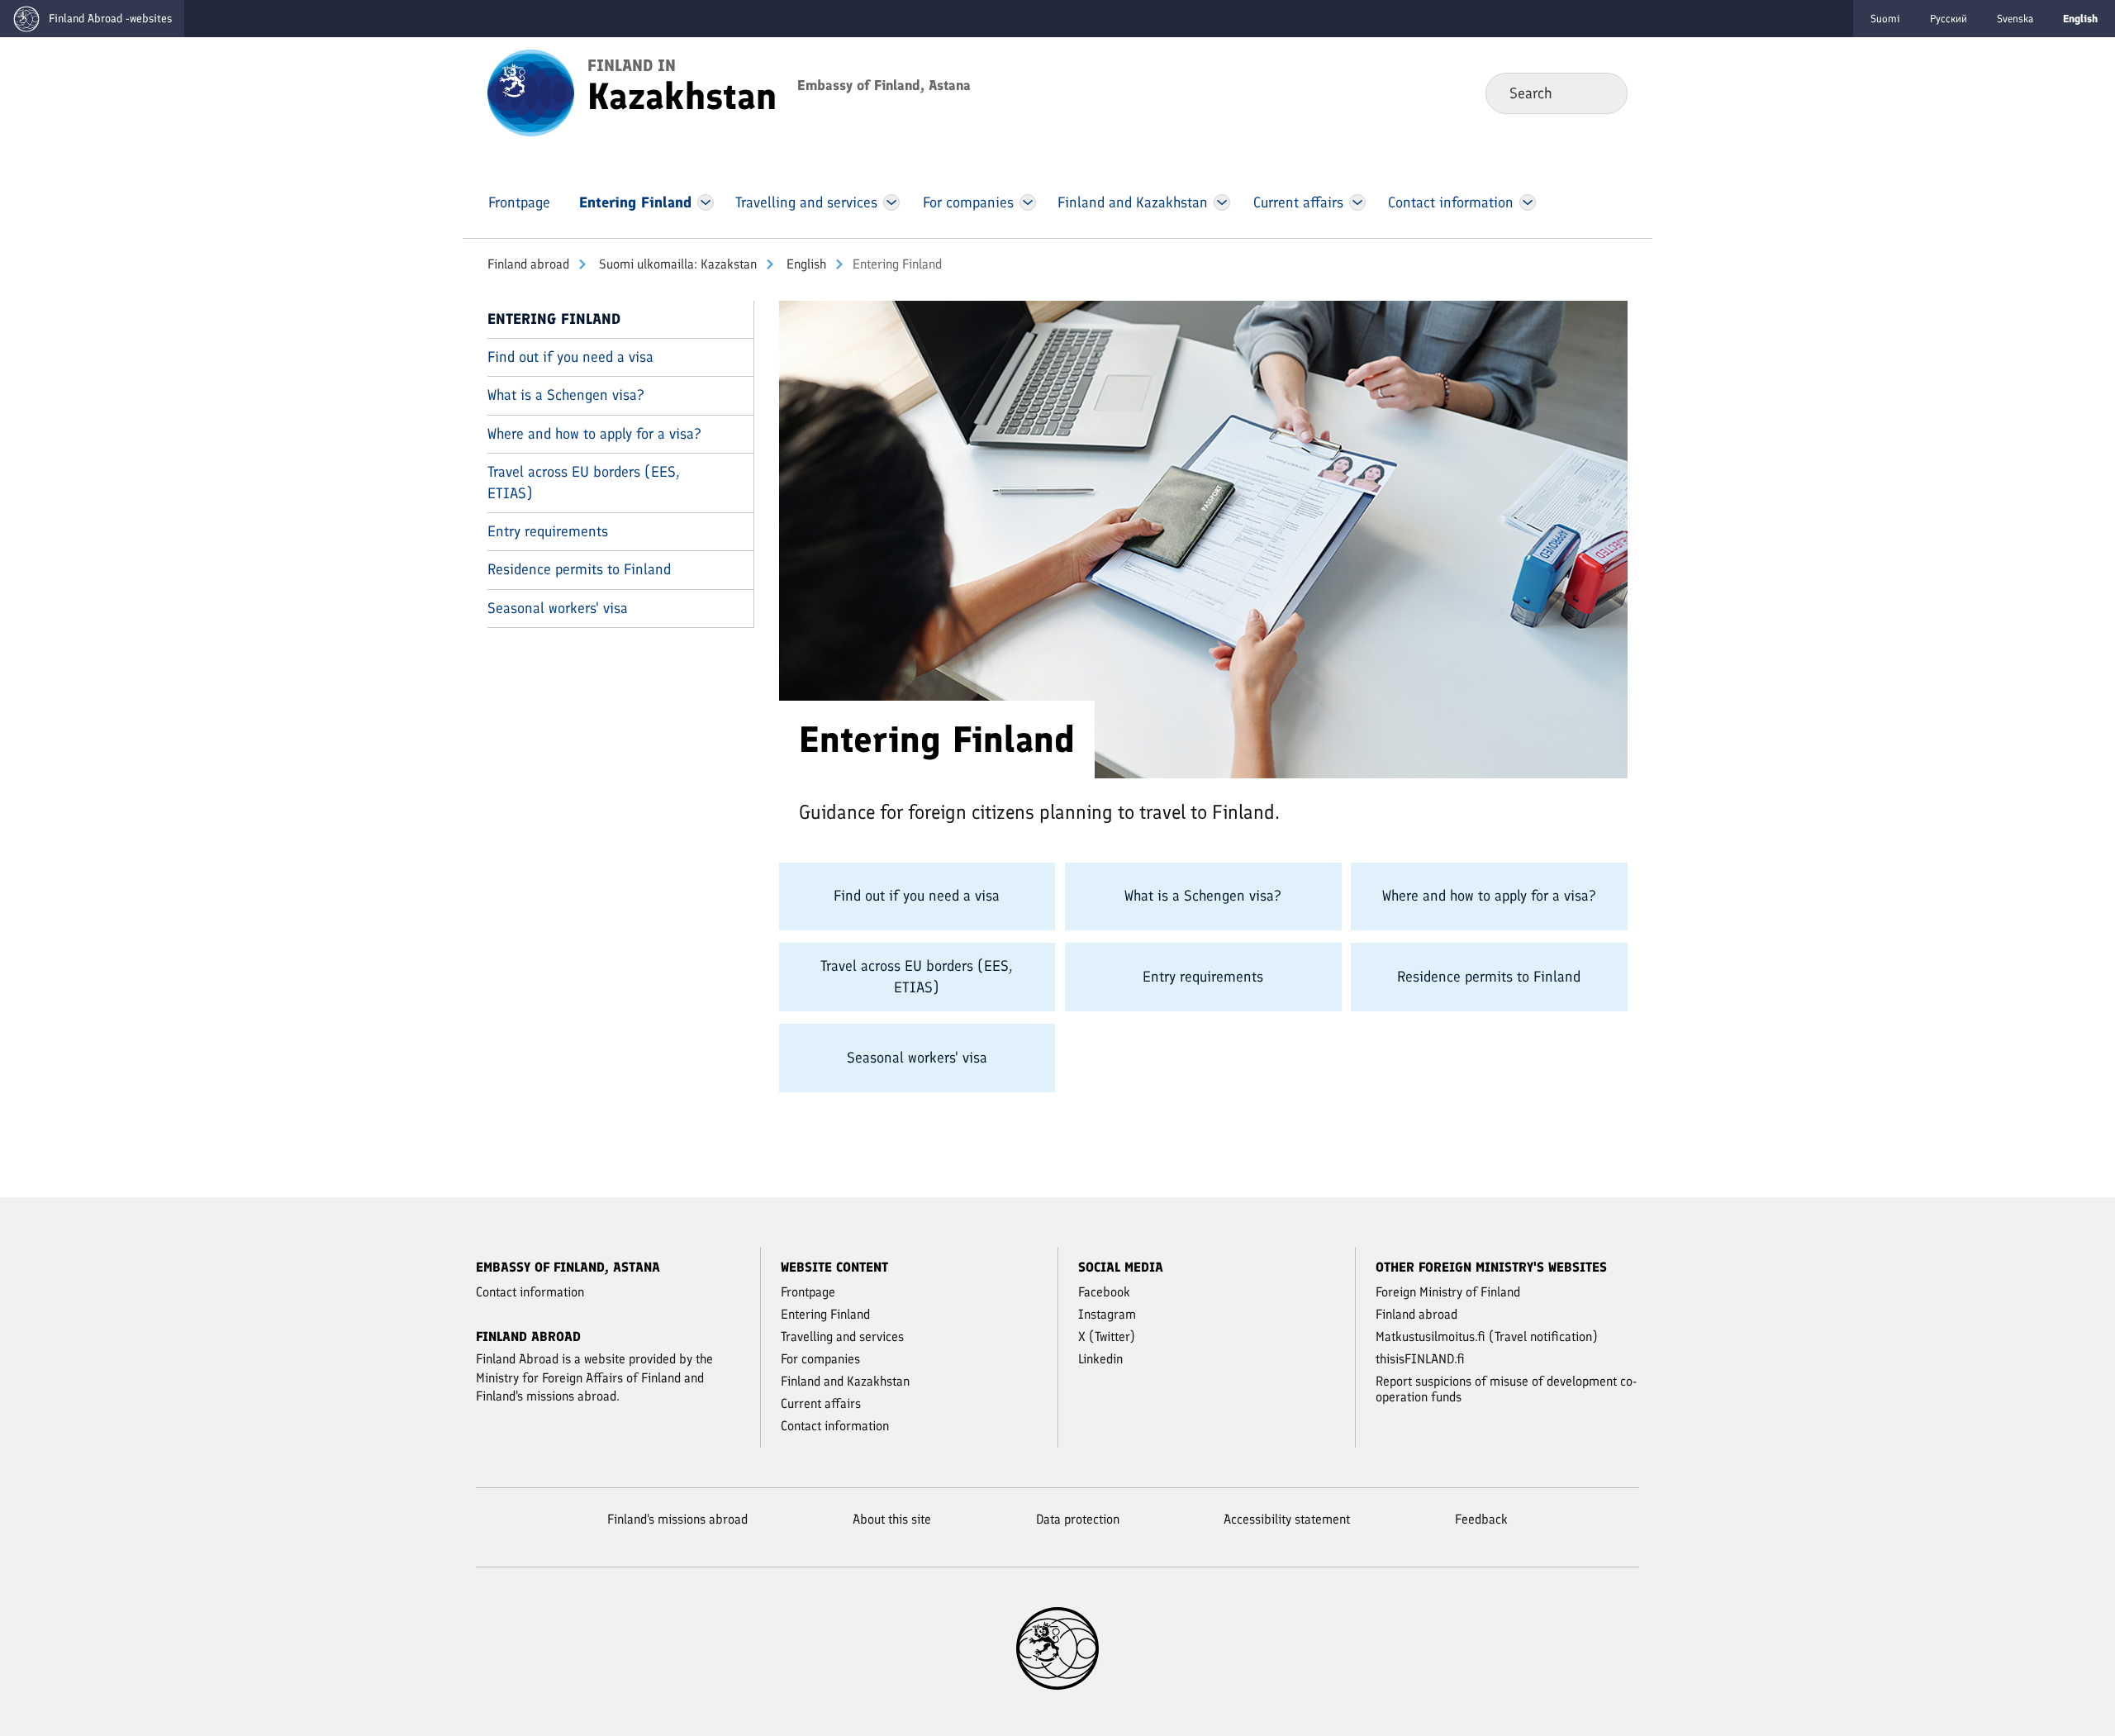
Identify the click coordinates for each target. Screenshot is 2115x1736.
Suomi (1885, 19)
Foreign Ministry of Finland (1448, 1292)
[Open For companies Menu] (1028, 202)
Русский (1949, 19)
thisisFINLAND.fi (1420, 1359)
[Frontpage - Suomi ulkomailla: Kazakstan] (531, 92)
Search (1602, 93)
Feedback (1481, 1519)
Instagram (1107, 1314)
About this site (892, 1519)
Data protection (1078, 1519)
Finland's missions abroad (677, 1519)
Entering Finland (554, 319)
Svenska (2015, 19)
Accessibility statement (1287, 1519)
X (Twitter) (1107, 1336)
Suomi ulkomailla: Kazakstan (676, 264)
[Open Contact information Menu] (1527, 202)
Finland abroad (528, 264)
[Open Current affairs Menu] (1357, 202)
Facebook (1104, 1292)
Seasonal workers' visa (558, 608)
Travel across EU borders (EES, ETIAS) (584, 482)
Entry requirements (548, 531)
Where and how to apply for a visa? (594, 434)
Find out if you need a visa (570, 357)
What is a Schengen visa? (566, 395)
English (805, 264)
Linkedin (1100, 1359)
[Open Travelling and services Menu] (892, 202)
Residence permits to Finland (579, 569)
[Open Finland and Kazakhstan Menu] (1222, 202)
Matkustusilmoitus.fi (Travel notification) (1487, 1336)
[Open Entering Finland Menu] (706, 202)
